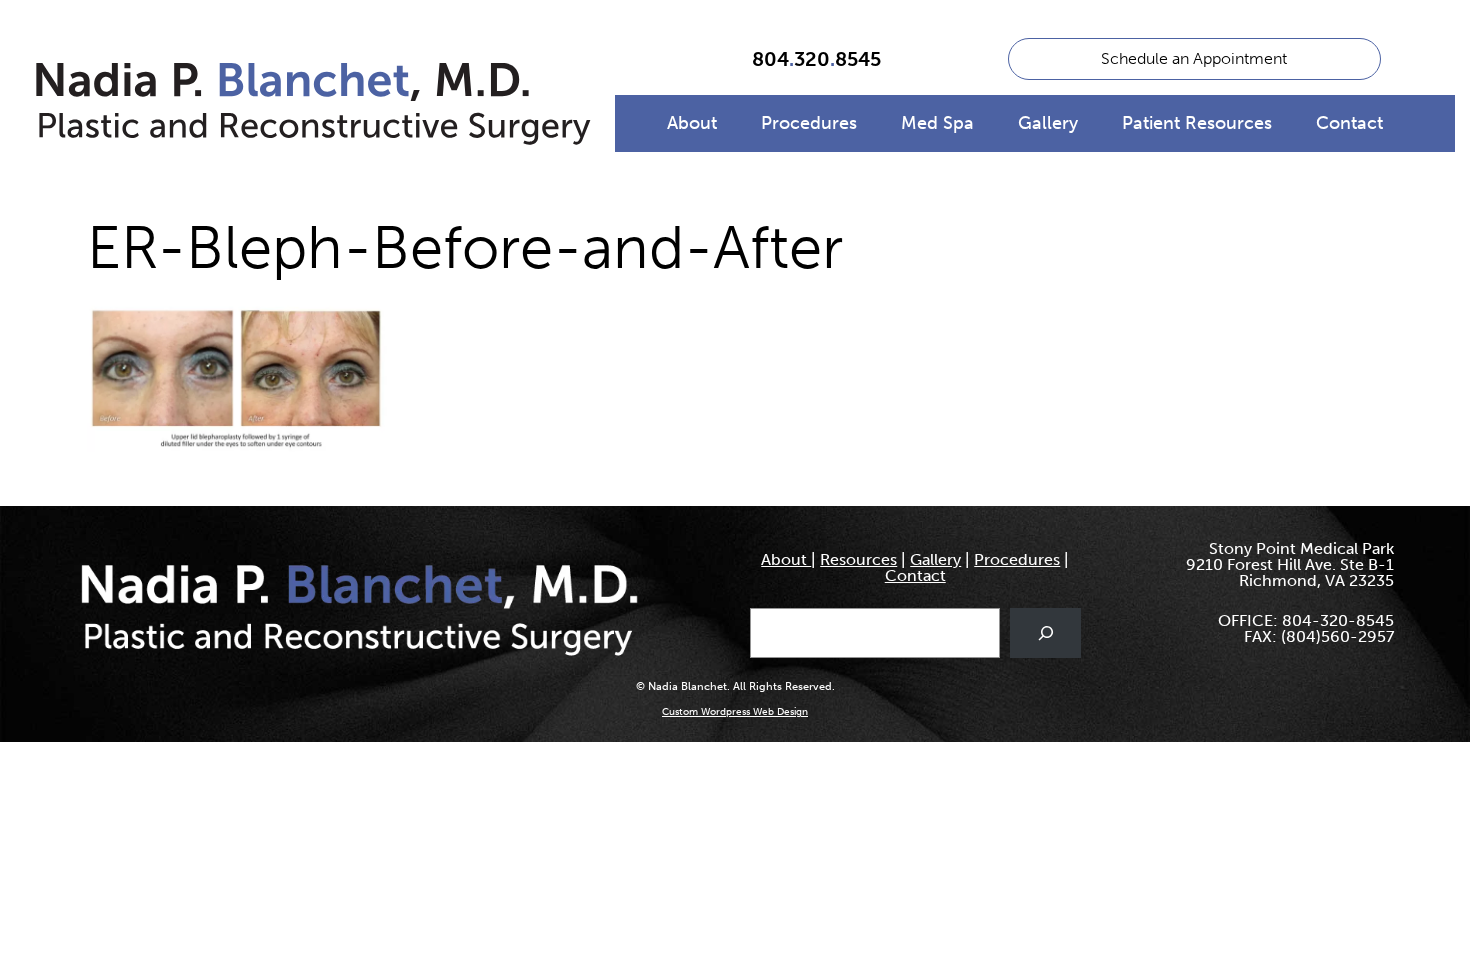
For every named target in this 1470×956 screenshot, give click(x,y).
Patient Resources (1197, 123)
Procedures (809, 123)
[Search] (1045, 632)
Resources (858, 559)
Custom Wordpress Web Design (735, 712)
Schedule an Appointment (1194, 58)
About (692, 123)
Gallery (1048, 123)
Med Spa (937, 123)
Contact (1349, 123)
